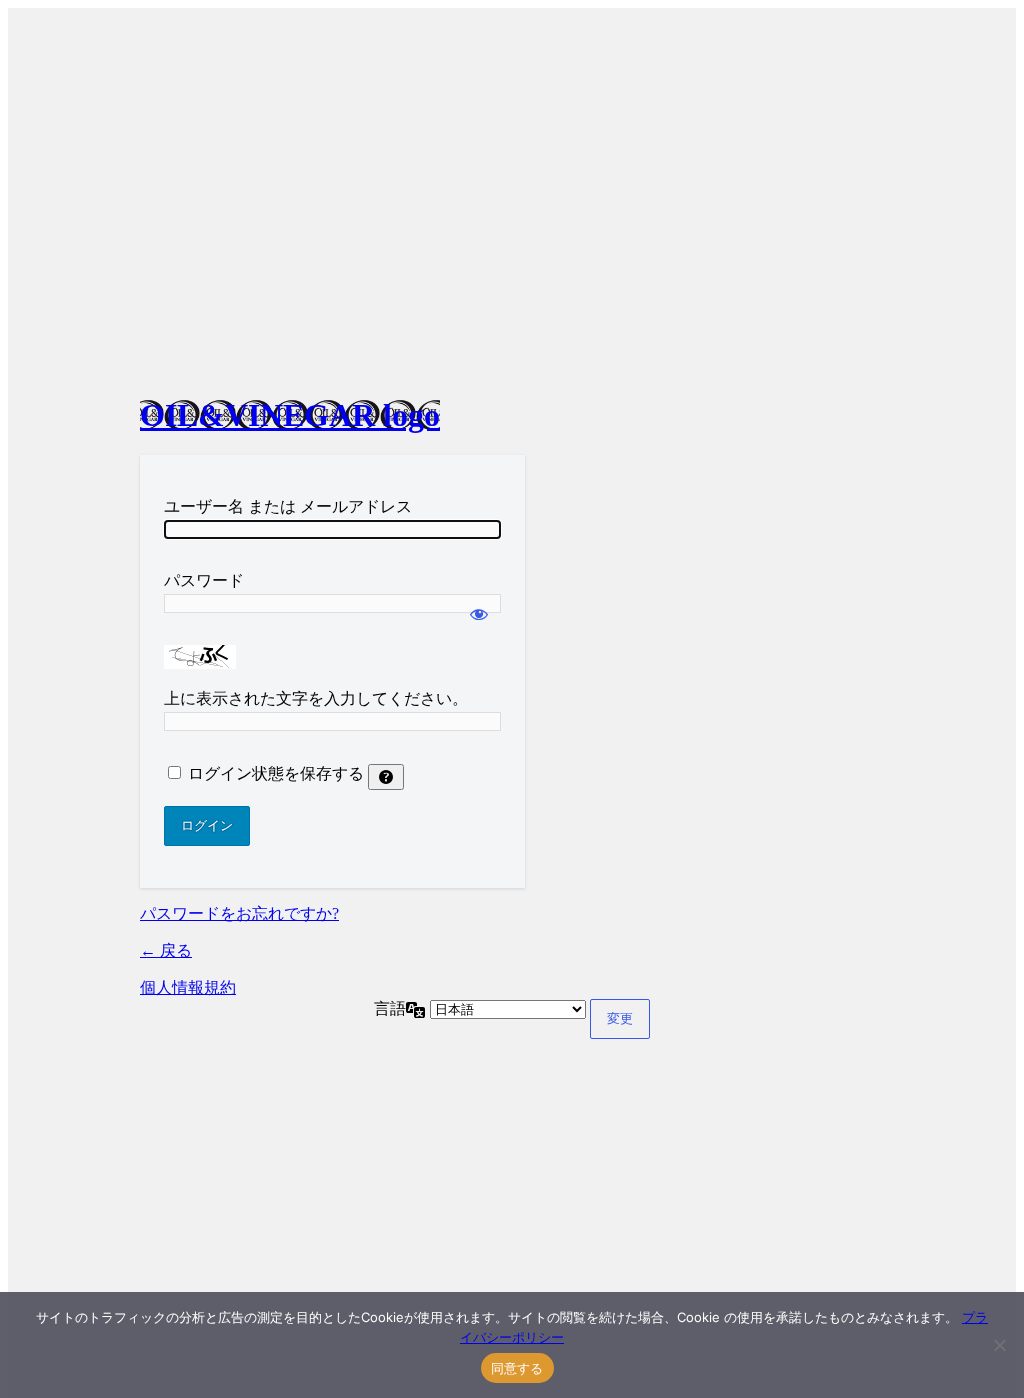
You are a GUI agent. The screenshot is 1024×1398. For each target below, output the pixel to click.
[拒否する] (999, 1345)
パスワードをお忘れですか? (239, 913)
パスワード (204, 580)
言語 (390, 1008)
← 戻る (166, 950)
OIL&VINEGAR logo (290, 415)
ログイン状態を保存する (276, 773)
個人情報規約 (188, 987)
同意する (517, 1368)
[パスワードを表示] (479, 605)
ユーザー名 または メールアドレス (288, 506)
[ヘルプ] (386, 777)
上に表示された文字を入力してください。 (316, 698)
